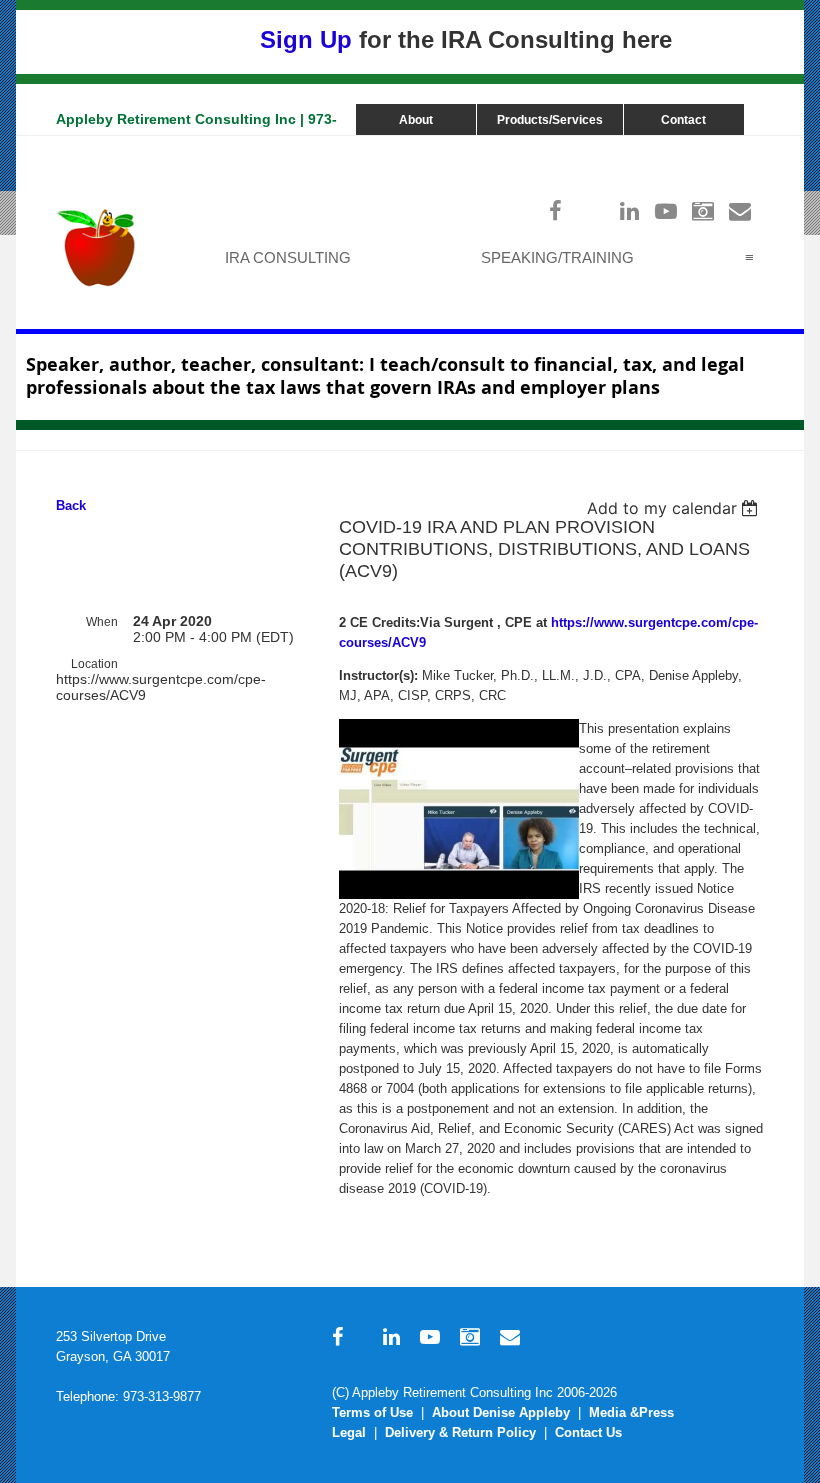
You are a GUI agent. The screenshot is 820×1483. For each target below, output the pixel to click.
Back (71, 505)
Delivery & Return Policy (460, 1432)
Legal (349, 1432)
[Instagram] (703, 210)
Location (94, 664)
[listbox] (675, 508)
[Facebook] (555, 210)
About (416, 120)
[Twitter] (592, 210)
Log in (744, 145)
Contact (683, 120)
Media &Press (631, 1412)
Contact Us (588, 1432)
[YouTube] (666, 210)
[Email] (740, 210)
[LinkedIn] (629, 210)
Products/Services (550, 120)
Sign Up (306, 39)
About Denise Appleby (501, 1412)
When (102, 622)
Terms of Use (372, 1412)
